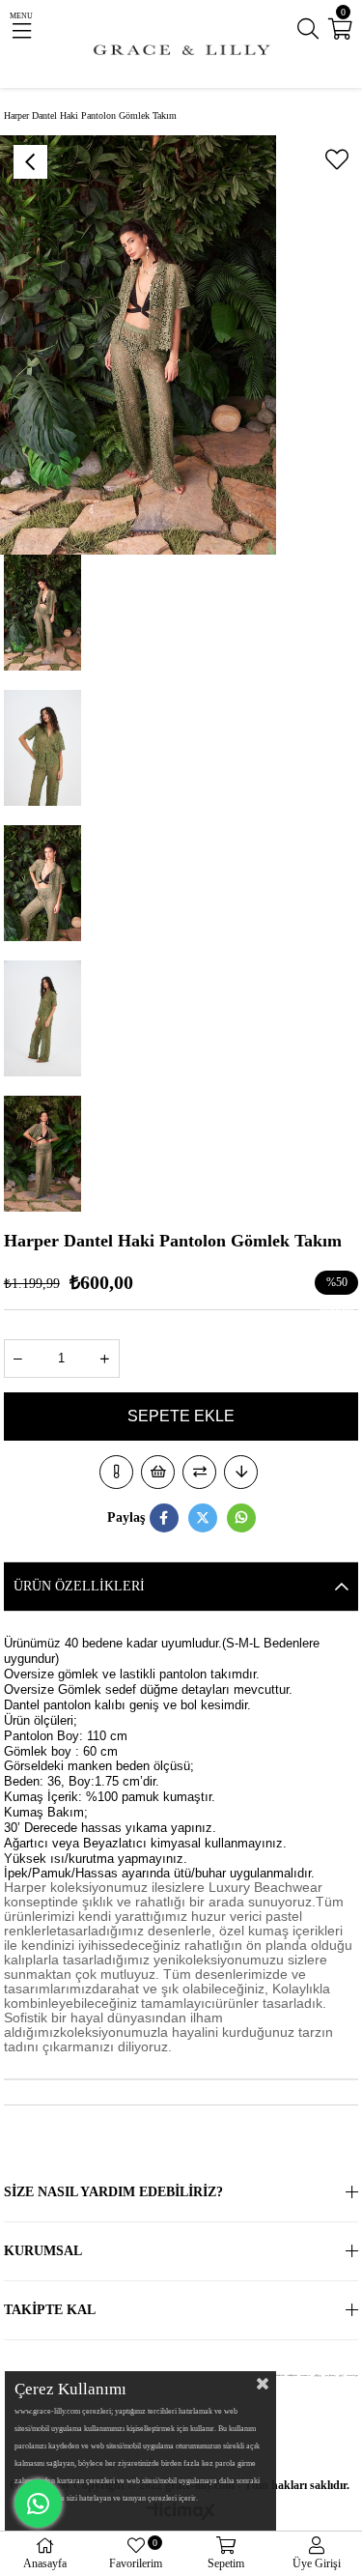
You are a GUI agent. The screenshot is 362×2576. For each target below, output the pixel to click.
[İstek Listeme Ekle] (158, 1472)
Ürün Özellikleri (79, 1586)
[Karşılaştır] (199, 1472)
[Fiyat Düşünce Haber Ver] (241, 1472)
